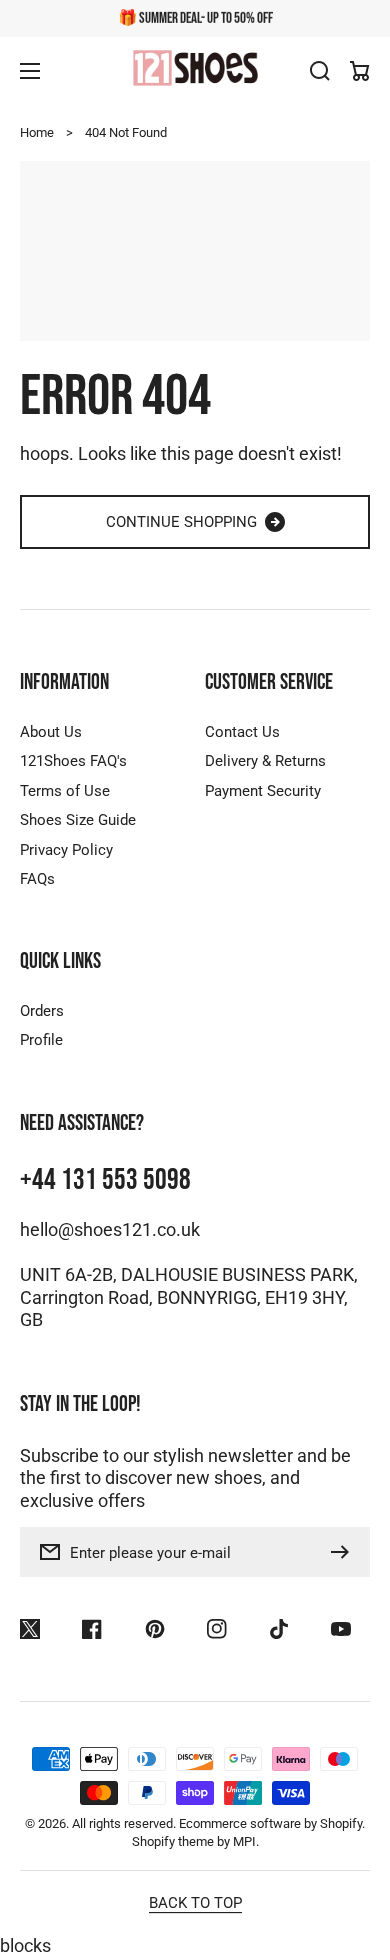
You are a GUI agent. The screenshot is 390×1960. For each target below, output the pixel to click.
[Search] (320, 71)
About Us (51, 732)
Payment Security (263, 791)
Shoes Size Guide (78, 820)
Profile (41, 1040)
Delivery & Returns (265, 761)
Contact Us (242, 732)
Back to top (195, 1903)
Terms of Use (65, 791)
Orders (42, 1011)
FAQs (37, 879)
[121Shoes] (195, 70)
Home (37, 132)
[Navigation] (30, 71)
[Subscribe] (345, 1552)
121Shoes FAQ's (73, 761)
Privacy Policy (66, 850)
